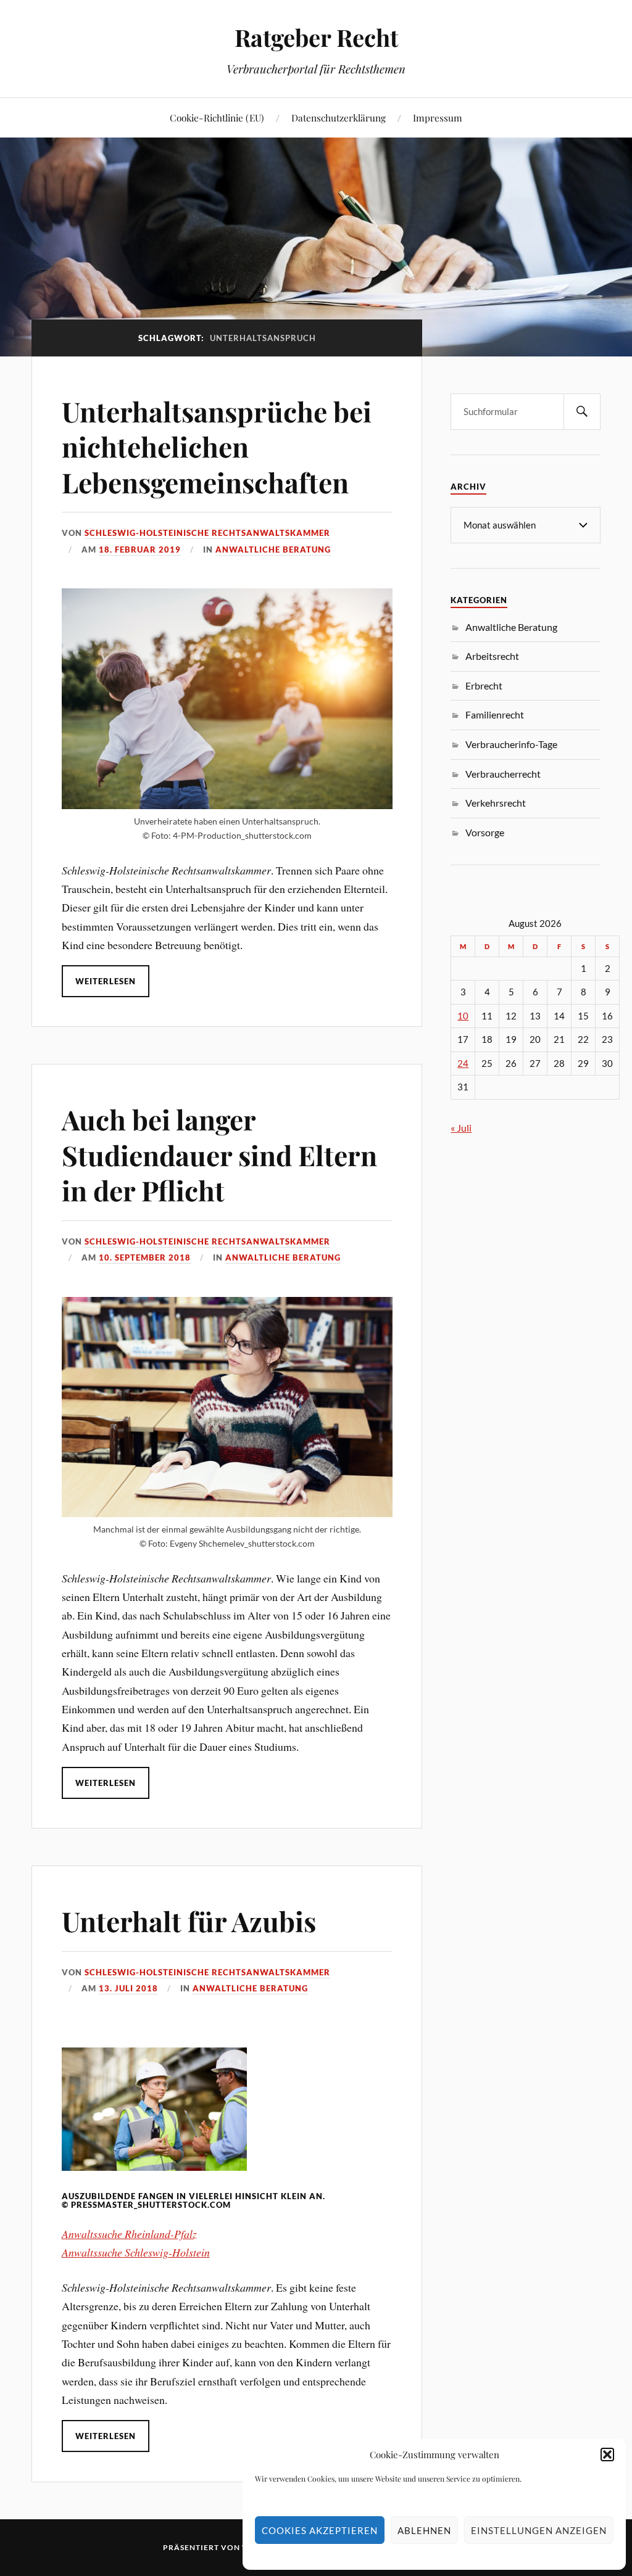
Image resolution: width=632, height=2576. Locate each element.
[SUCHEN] (582, 412)
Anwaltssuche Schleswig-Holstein (136, 2252)
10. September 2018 (145, 1257)
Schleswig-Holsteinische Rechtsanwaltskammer (207, 533)
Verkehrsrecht (496, 803)
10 (463, 1016)
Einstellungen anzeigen (539, 2530)
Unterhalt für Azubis (189, 1921)
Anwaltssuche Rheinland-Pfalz (129, 2234)
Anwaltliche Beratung (273, 549)
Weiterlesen (106, 981)
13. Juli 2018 (128, 1988)
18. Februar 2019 (140, 549)
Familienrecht (495, 714)
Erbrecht (484, 685)
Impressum (438, 117)
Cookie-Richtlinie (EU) (217, 117)
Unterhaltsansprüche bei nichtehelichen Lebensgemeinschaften (217, 446)
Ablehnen (424, 2530)
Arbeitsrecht (492, 656)
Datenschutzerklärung (339, 117)
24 (463, 1064)
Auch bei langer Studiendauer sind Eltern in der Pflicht (219, 1154)
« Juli (461, 1128)
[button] (607, 2455)
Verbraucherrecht (503, 774)
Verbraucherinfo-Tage (511, 744)
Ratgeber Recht (316, 37)
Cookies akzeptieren (320, 2530)
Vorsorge (485, 832)
